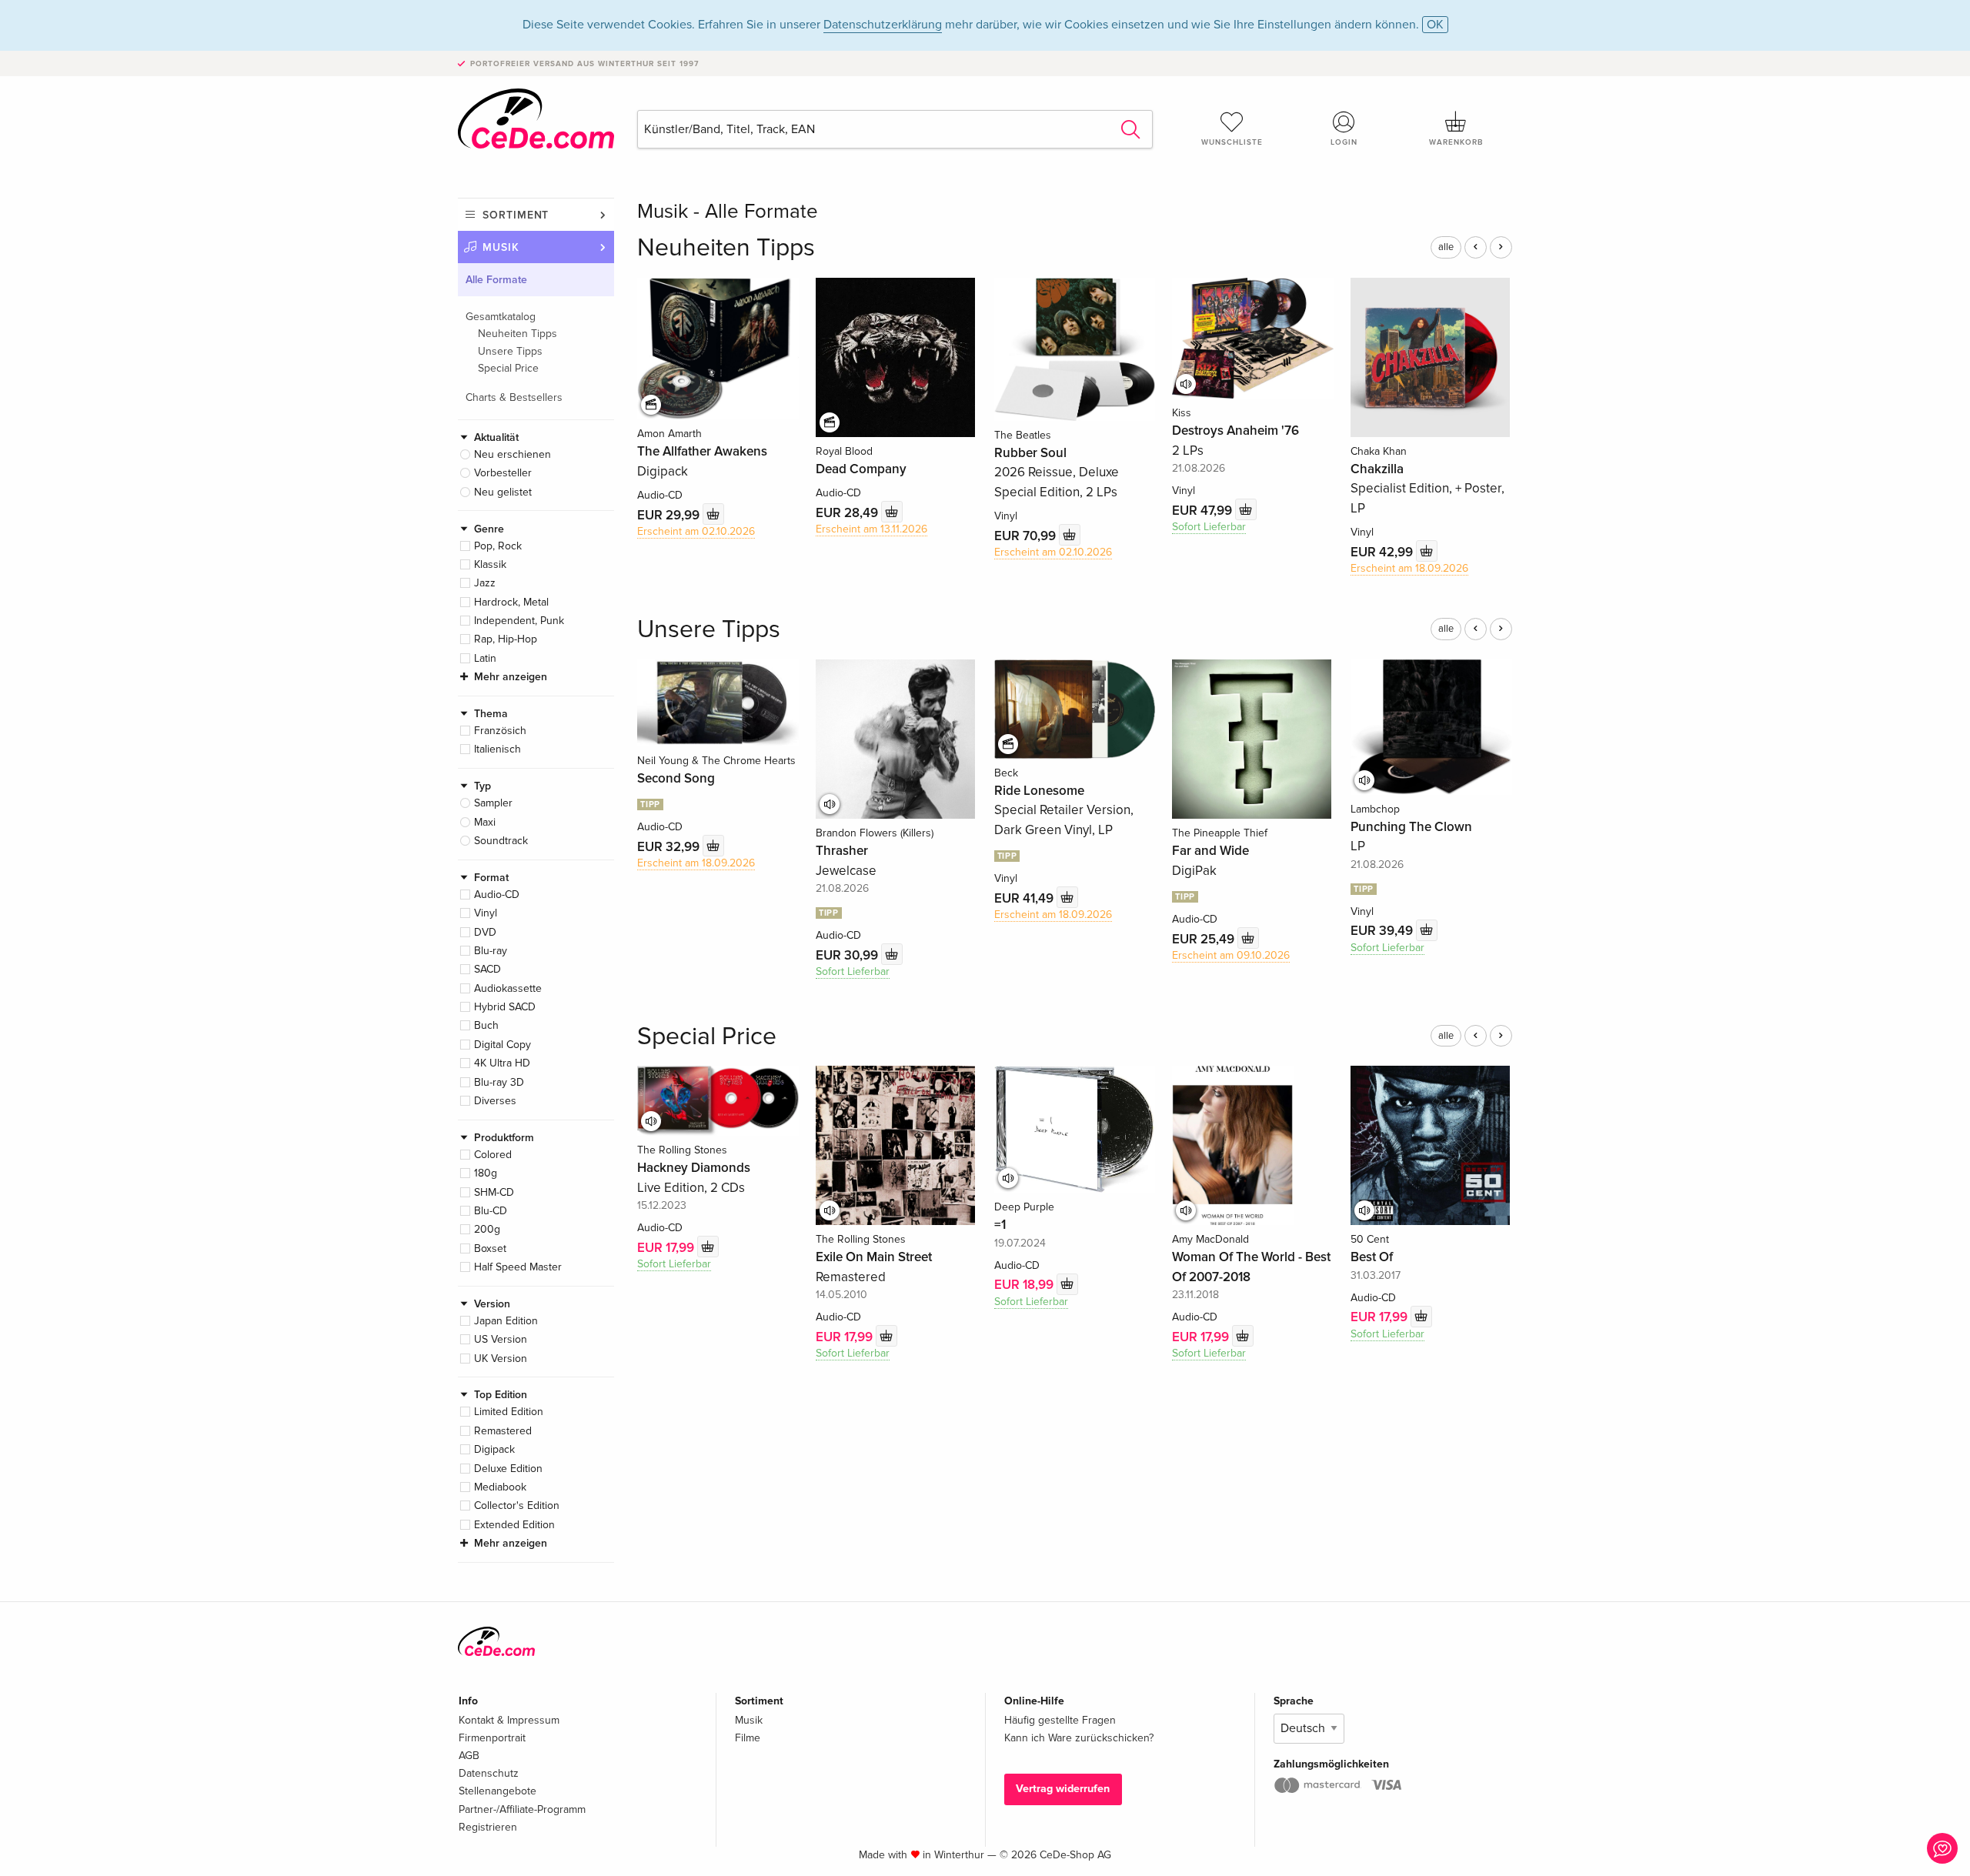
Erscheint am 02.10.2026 (696, 531)
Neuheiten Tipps (518, 334)
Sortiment (516, 215)
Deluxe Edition (508, 1469)
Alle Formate (496, 280)
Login (1344, 142)
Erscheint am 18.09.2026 (1409, 568)
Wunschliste (1232, 142)
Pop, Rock (498, 546)
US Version (501, 1339)
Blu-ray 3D (499, 1082)
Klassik (490, 564)
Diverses (495, 1101)
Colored (493, 1155)
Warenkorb (1456, 142)
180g (486, 1173)
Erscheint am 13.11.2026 (871, 529)
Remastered (503, 1431)
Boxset (490, 1248)
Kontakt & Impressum (509, 1720)
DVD (485, 932)
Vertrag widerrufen (1063, 1789)
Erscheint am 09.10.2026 (1231, 955)
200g (487, 1229)
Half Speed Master (518, 1267)
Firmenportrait (492, 1738)
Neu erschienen (513, 454)
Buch (486, 1025)
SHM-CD (494, 1192)
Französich (500, 731)
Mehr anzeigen (511, 677)
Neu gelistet (503, 492)
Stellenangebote (498, 1791)
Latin (485, 658)
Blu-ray (491, 951)
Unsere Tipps (510, 351)
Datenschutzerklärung (883, 25)
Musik (501, 247)
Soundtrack (501, 841)
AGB (469, 1756)
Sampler (493, 803)
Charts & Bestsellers (514, 397)
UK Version (501, 1359)
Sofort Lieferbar (1209, 527)
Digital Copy (503, 1045)
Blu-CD (491, 1211)
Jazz (485, 583)
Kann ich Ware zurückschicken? (1079, 1738)
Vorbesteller (503, 473)
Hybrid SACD (505, 1007)
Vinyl (486, 913)
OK (1435, 25)
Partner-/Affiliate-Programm (522, 1809)
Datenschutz (489, 1773)
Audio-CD (497, 895)
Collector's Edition (517, 1505)
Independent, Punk (519, 621)
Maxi (485, 822)
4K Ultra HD (502, 1063)
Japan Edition (506, 1321)
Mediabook (500, 1487)
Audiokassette (508, 988)
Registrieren (488, 1827)
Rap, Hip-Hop (506, 639)
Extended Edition (514, 1525)
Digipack (494, 1449)
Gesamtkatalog (501, 317)
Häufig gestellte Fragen (1060, 1720)
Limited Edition (509, 1412)
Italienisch (498, 749)
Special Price (508, 368)
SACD (487, 969)
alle (1446, 247)
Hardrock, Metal (511, 602)
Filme (748, 1738)
